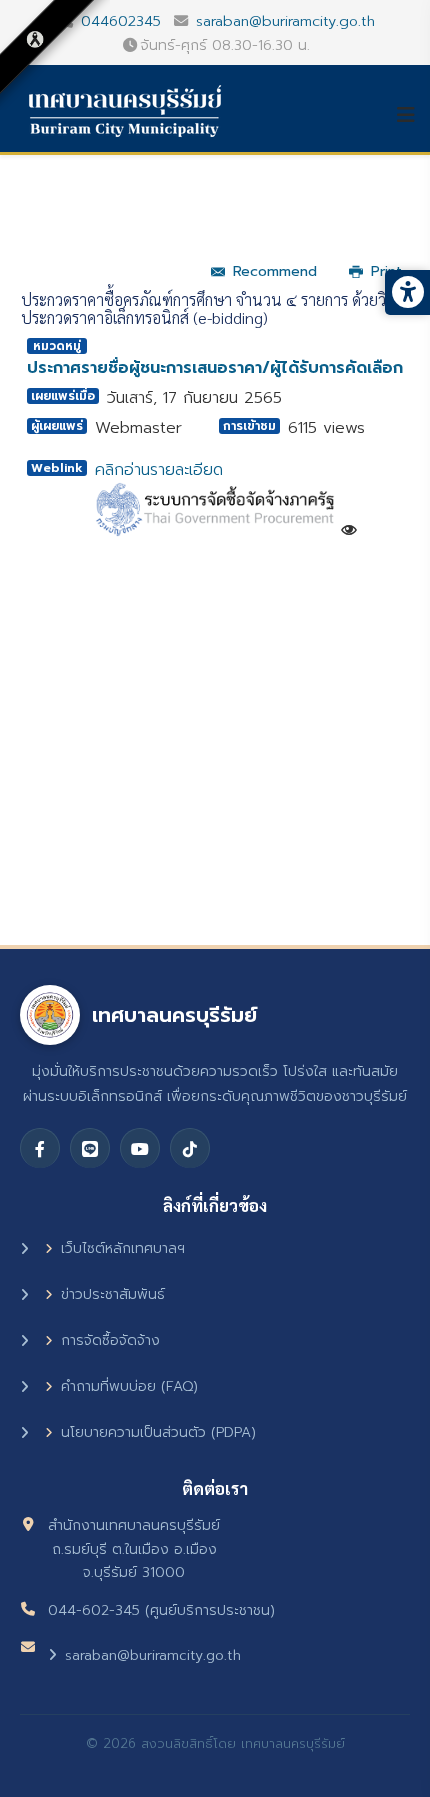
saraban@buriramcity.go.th (285, 21)
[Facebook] (40, 1148)
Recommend (275, 271)
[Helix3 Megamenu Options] (413, 115)
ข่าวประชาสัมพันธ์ (113, 1294)
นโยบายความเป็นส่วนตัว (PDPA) (158, 1432)
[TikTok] (190, 1148)
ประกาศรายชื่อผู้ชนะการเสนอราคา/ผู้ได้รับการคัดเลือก (215, 368)
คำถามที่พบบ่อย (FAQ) (129, 1386)
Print (386, 271)
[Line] (90, 1148)
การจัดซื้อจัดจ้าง (110, 1340)
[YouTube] (140, 1148)
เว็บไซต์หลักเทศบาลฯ (123, 1248)
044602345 (121, 21)
